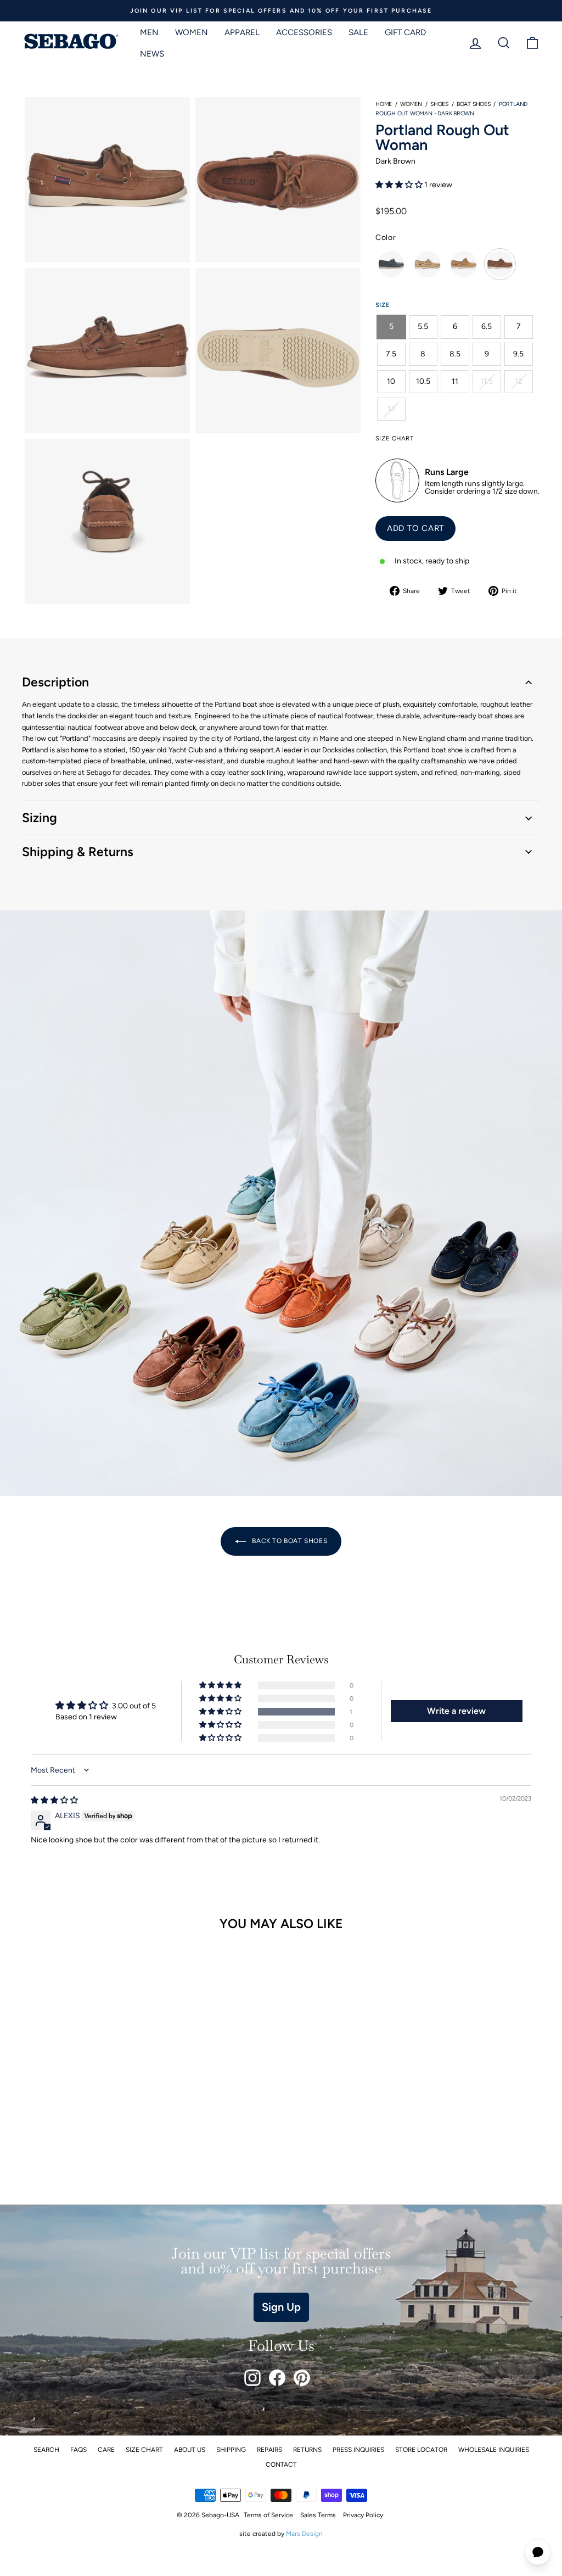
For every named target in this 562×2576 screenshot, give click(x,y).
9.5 (518, 354)
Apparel (242, 32)
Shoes (439, 104)
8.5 (455, 354)
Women (192, 32)
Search (46, 2450)
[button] (400, 185)
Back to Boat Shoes (289, 1541)
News (152, 54)
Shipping (231, 2450)
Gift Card (405, 32)
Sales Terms (318, 2515)
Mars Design (304, 2534)
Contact (281, 2465)
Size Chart (144, 2450)
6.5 (487, 326)
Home (384, 104)
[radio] (391, 264)
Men (149, 32)
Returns (307, 2450)
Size (383, 305)
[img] (54, 1800)
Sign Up (281, 2307)
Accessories (304, 32)
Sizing (40, 818)
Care (106, 2450)
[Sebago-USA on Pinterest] (302, 2378)
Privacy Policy (363, 2515)
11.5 (487, 381)
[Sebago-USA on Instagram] (252, 2378)
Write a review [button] (456, 1711)
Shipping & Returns (78, 852)
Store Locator (421, 2450)
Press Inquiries (358, 2450)
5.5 (423, 326)
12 (519, 381)
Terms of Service (268, 2515)
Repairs (269, 2450)
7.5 (391, 354)
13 (391, 409)
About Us (190, 2450)
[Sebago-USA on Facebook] (277, 2378)
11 (455, 381)
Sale (358, 32)
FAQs (78, 2450)
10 (391, 381)
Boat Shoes (474, 104)
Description (55, 682)
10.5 (423, 381)
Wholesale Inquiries (494, 2450)
